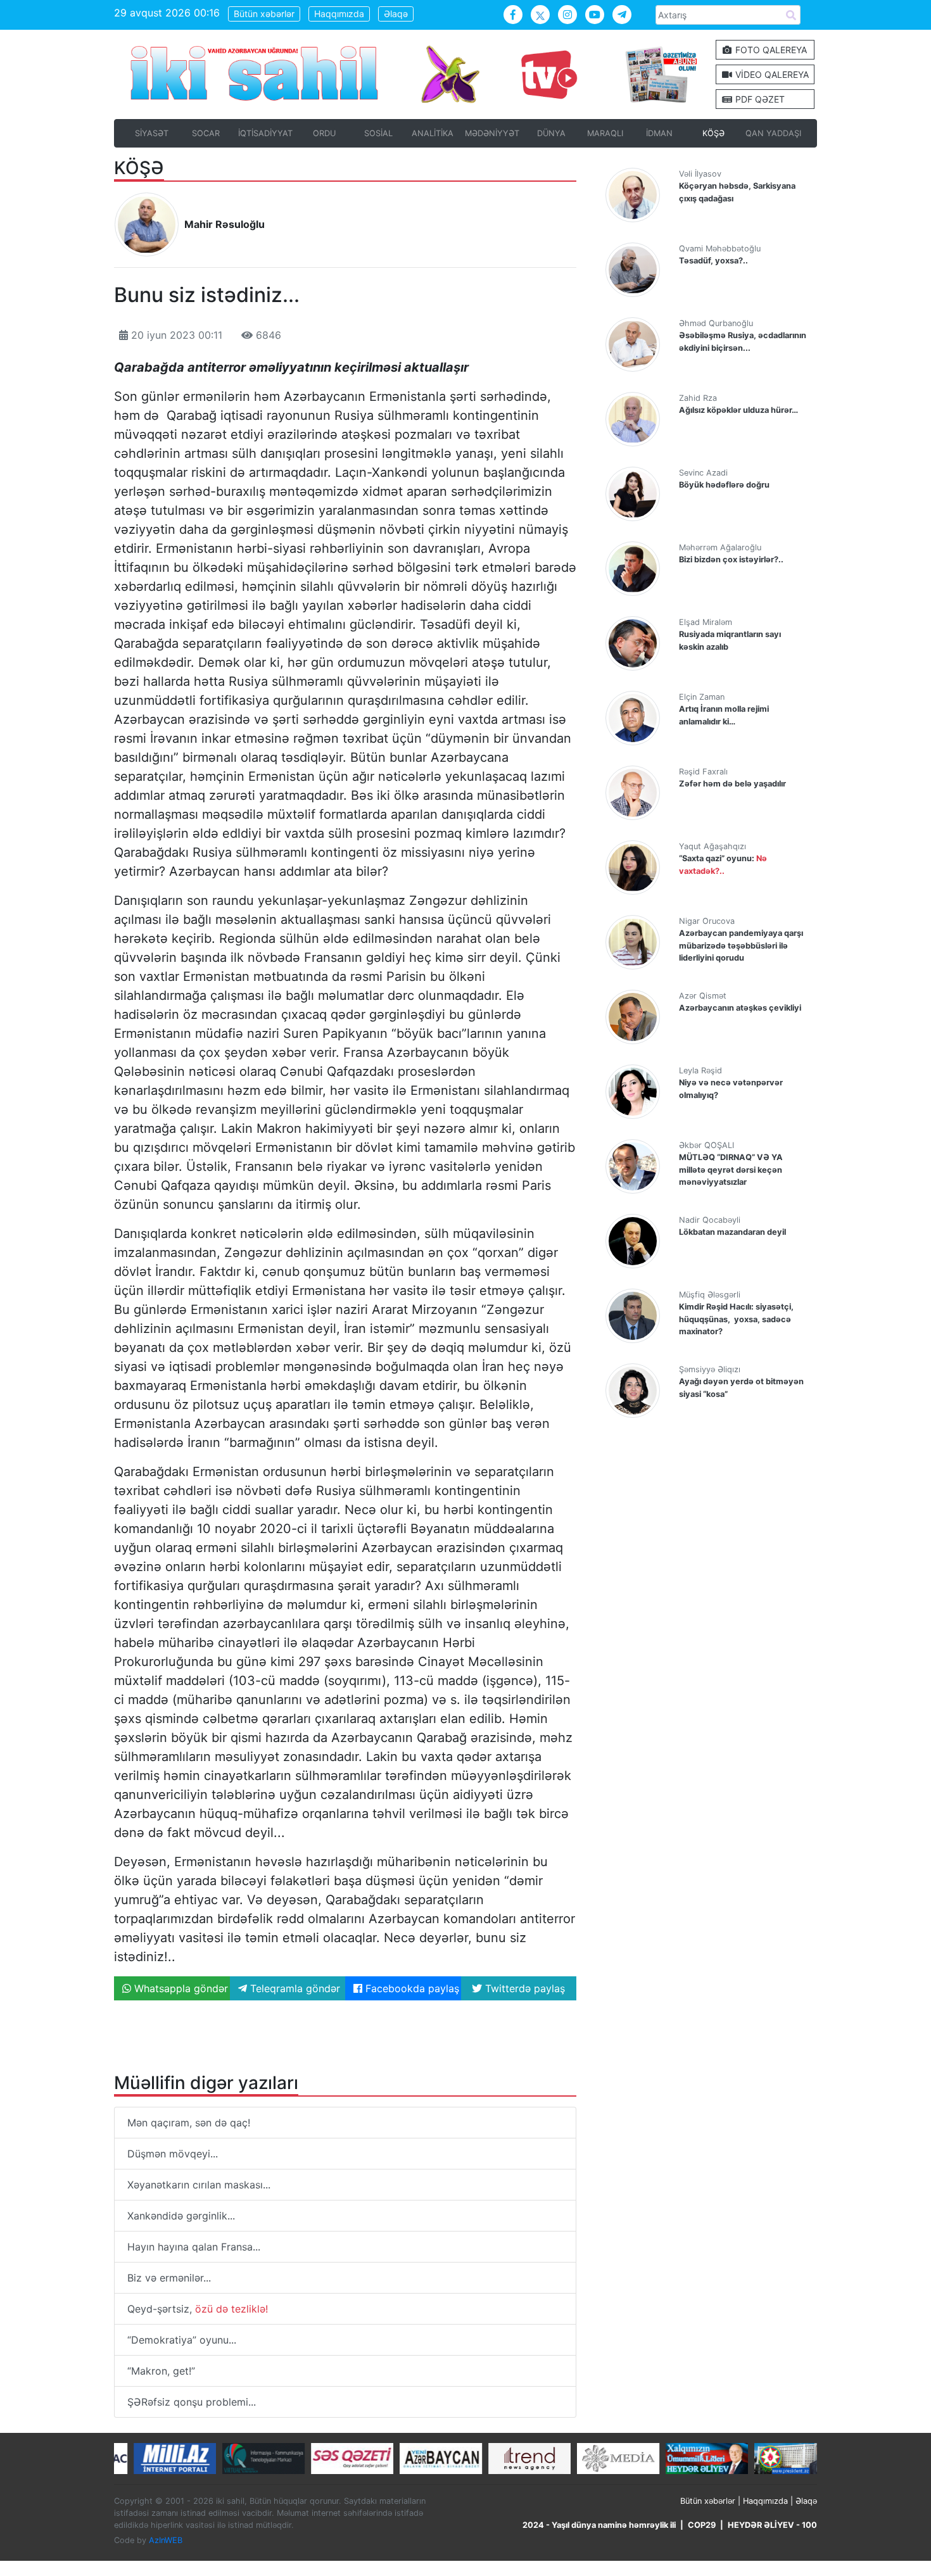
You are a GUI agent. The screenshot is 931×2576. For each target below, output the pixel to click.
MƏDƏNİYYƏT (492, 133)
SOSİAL (378, 133)
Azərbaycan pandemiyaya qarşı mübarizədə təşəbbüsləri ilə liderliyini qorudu (741, 945)
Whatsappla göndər (180, 1988)
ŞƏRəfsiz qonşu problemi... (192, 2402)
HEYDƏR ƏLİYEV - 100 (772, 2525)
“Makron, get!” (161, 2371)
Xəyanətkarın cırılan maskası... (199, 2185)
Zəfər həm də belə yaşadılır (732, 784)
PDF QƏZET (759, 99)
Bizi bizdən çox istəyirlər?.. (731, 559)
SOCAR (206, 133)
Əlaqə (396, 14)
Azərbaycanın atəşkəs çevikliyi (740, 1008)
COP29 (702, 2525)
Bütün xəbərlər (264, 14)
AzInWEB (166, 2540)
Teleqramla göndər (294, 1988)
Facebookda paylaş (411, 1988)
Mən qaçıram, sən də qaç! (189, 2123)
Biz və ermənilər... (169, 2278)
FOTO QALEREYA (770, 50)
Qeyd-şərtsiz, (198, 2309)
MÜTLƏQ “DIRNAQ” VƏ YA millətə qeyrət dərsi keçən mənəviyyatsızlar (731, 1169)
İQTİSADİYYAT (265, 133)
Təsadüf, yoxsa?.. (713, 261)
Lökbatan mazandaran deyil (732, 1232)
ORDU (324, 133)
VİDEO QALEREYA (771, 74)
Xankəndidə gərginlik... (181, 2216)
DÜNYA (551, 133)
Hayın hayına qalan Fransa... (194, 2247)
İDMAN (659, 133)
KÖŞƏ (713, 133)
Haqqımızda (339, 14)
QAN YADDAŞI (773, 133)
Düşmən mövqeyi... (173, 2154)
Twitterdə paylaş (523, 1988)
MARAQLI (605, 133)
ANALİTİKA (433, 133)
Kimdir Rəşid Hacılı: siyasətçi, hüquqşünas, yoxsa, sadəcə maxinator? (736, 1319)
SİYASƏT (152, 133)
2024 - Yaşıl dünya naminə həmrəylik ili (599, 2525)
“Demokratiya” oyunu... (182, 2340)
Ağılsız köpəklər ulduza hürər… (738, 410)
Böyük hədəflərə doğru (724, 485)
